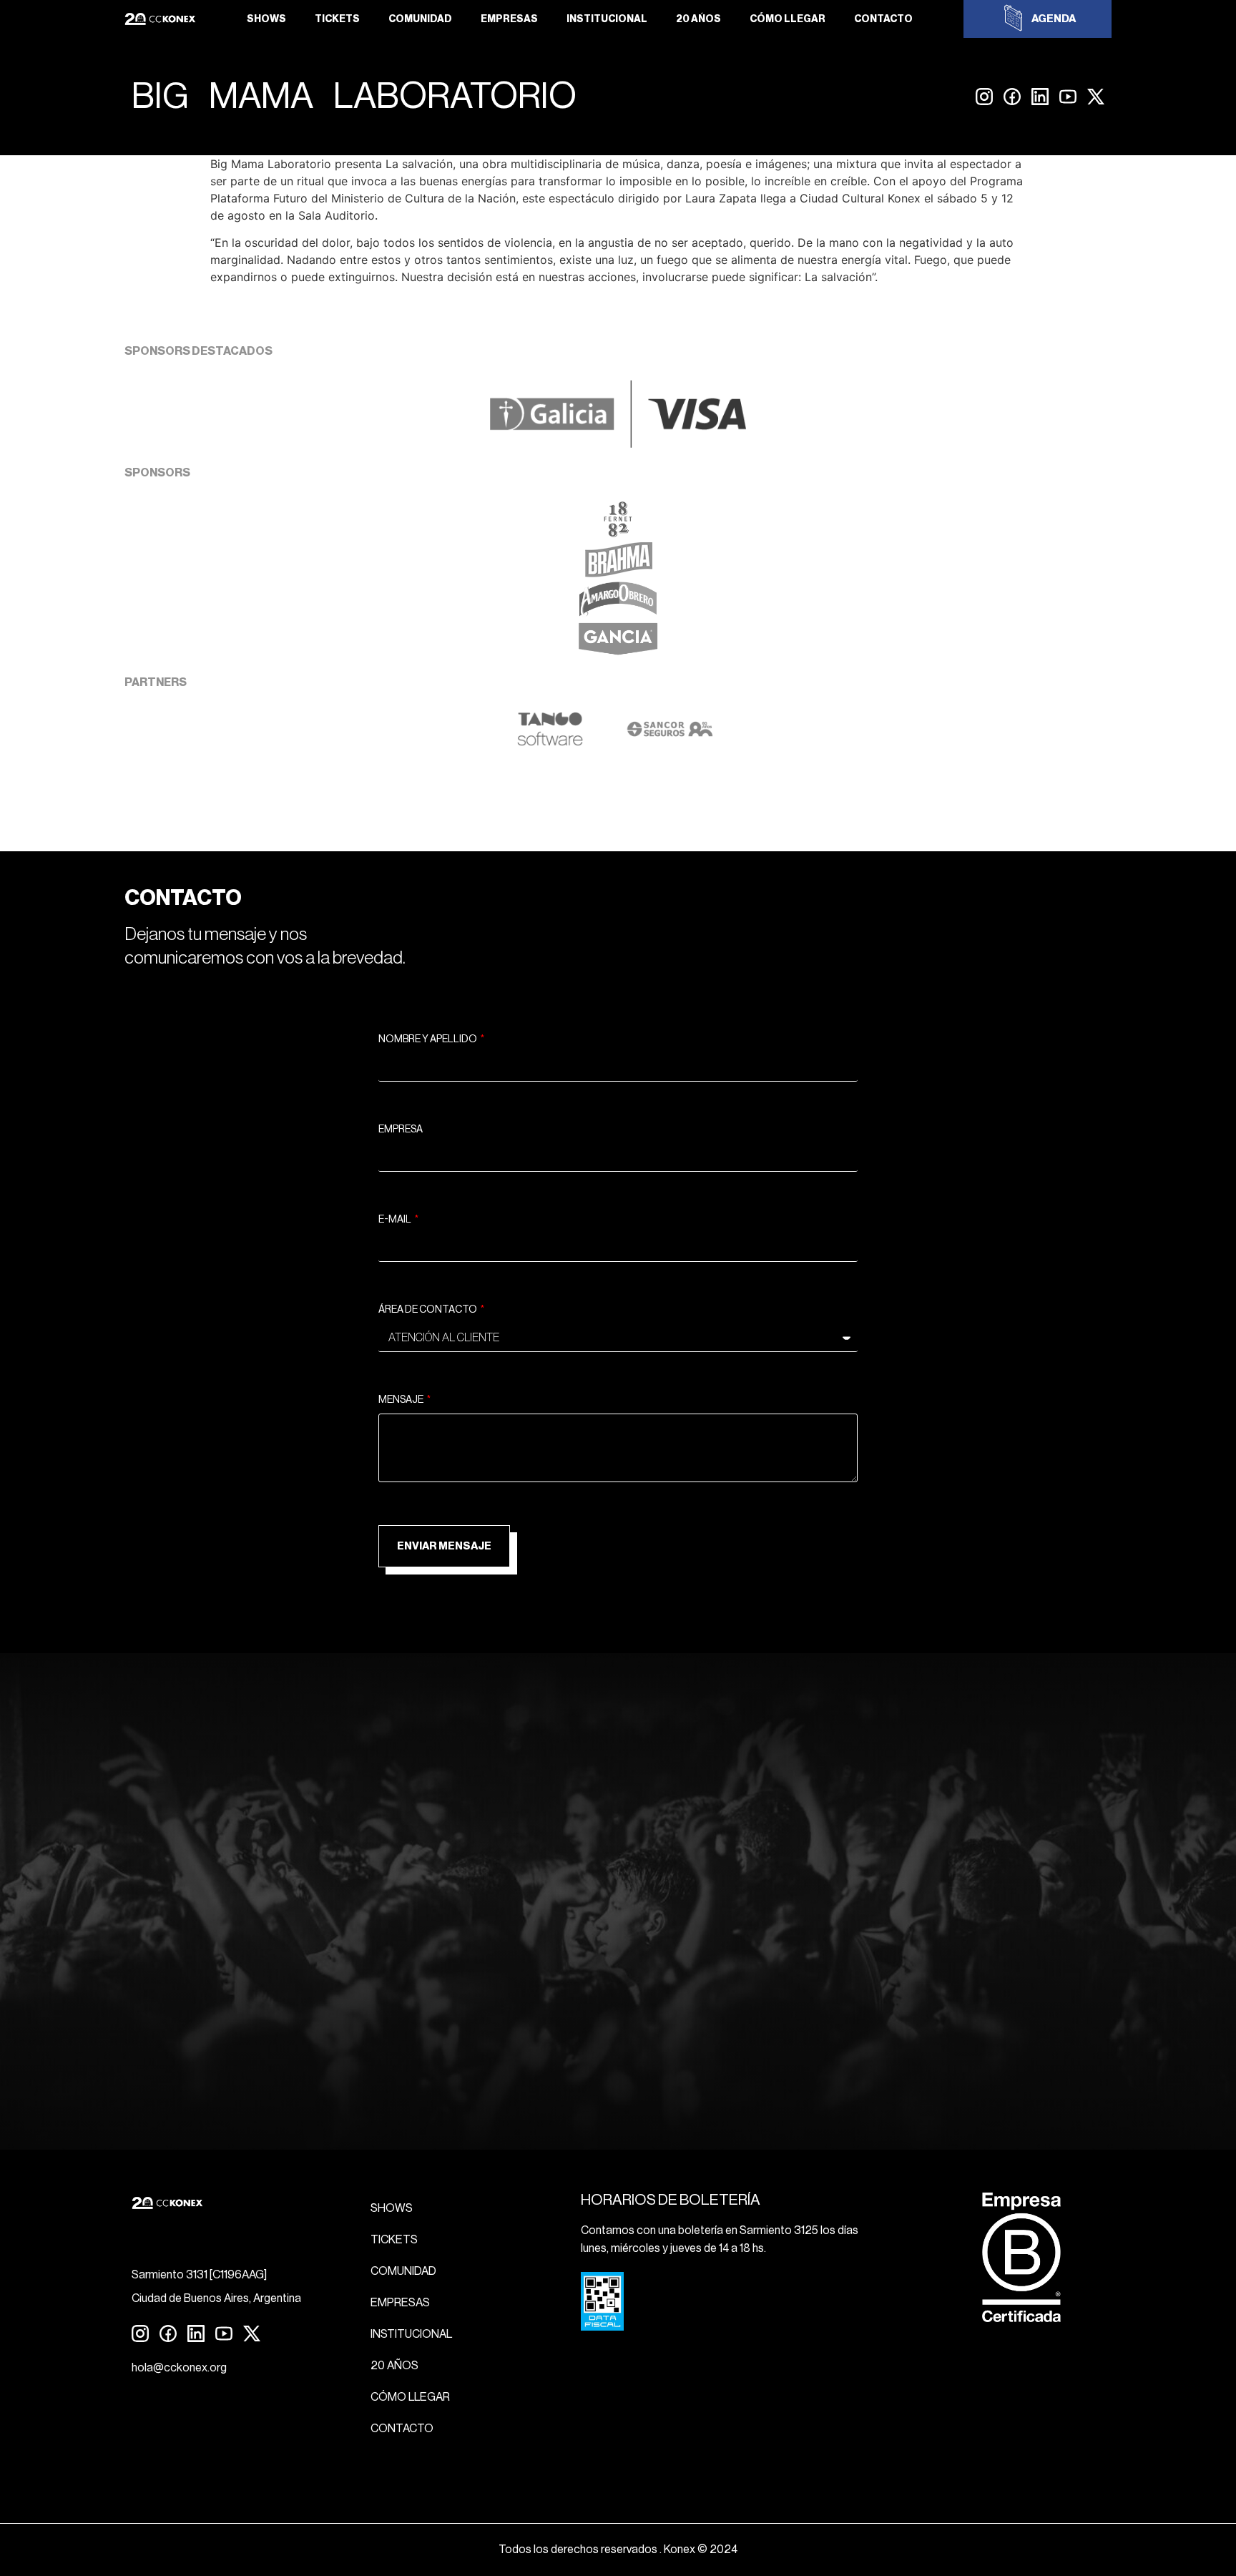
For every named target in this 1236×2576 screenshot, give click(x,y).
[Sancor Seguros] (670, 743)
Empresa (401, 1130)
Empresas (509, 19)
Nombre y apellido (428, 1039)
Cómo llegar (788, 19)
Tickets (337, 19)
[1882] (618, 533)
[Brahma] (618, 573)
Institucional (607, 19)
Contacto (883, 19)
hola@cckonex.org (179, 2368)
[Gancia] (618, 653)
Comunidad (420, 19)
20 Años (698, 19)
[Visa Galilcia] (618, 444)
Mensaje (402, 1400)
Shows (266, 19)
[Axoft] (550, 743)
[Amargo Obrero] (618, 613)
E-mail (396, 1220)
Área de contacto (428, 1310)
